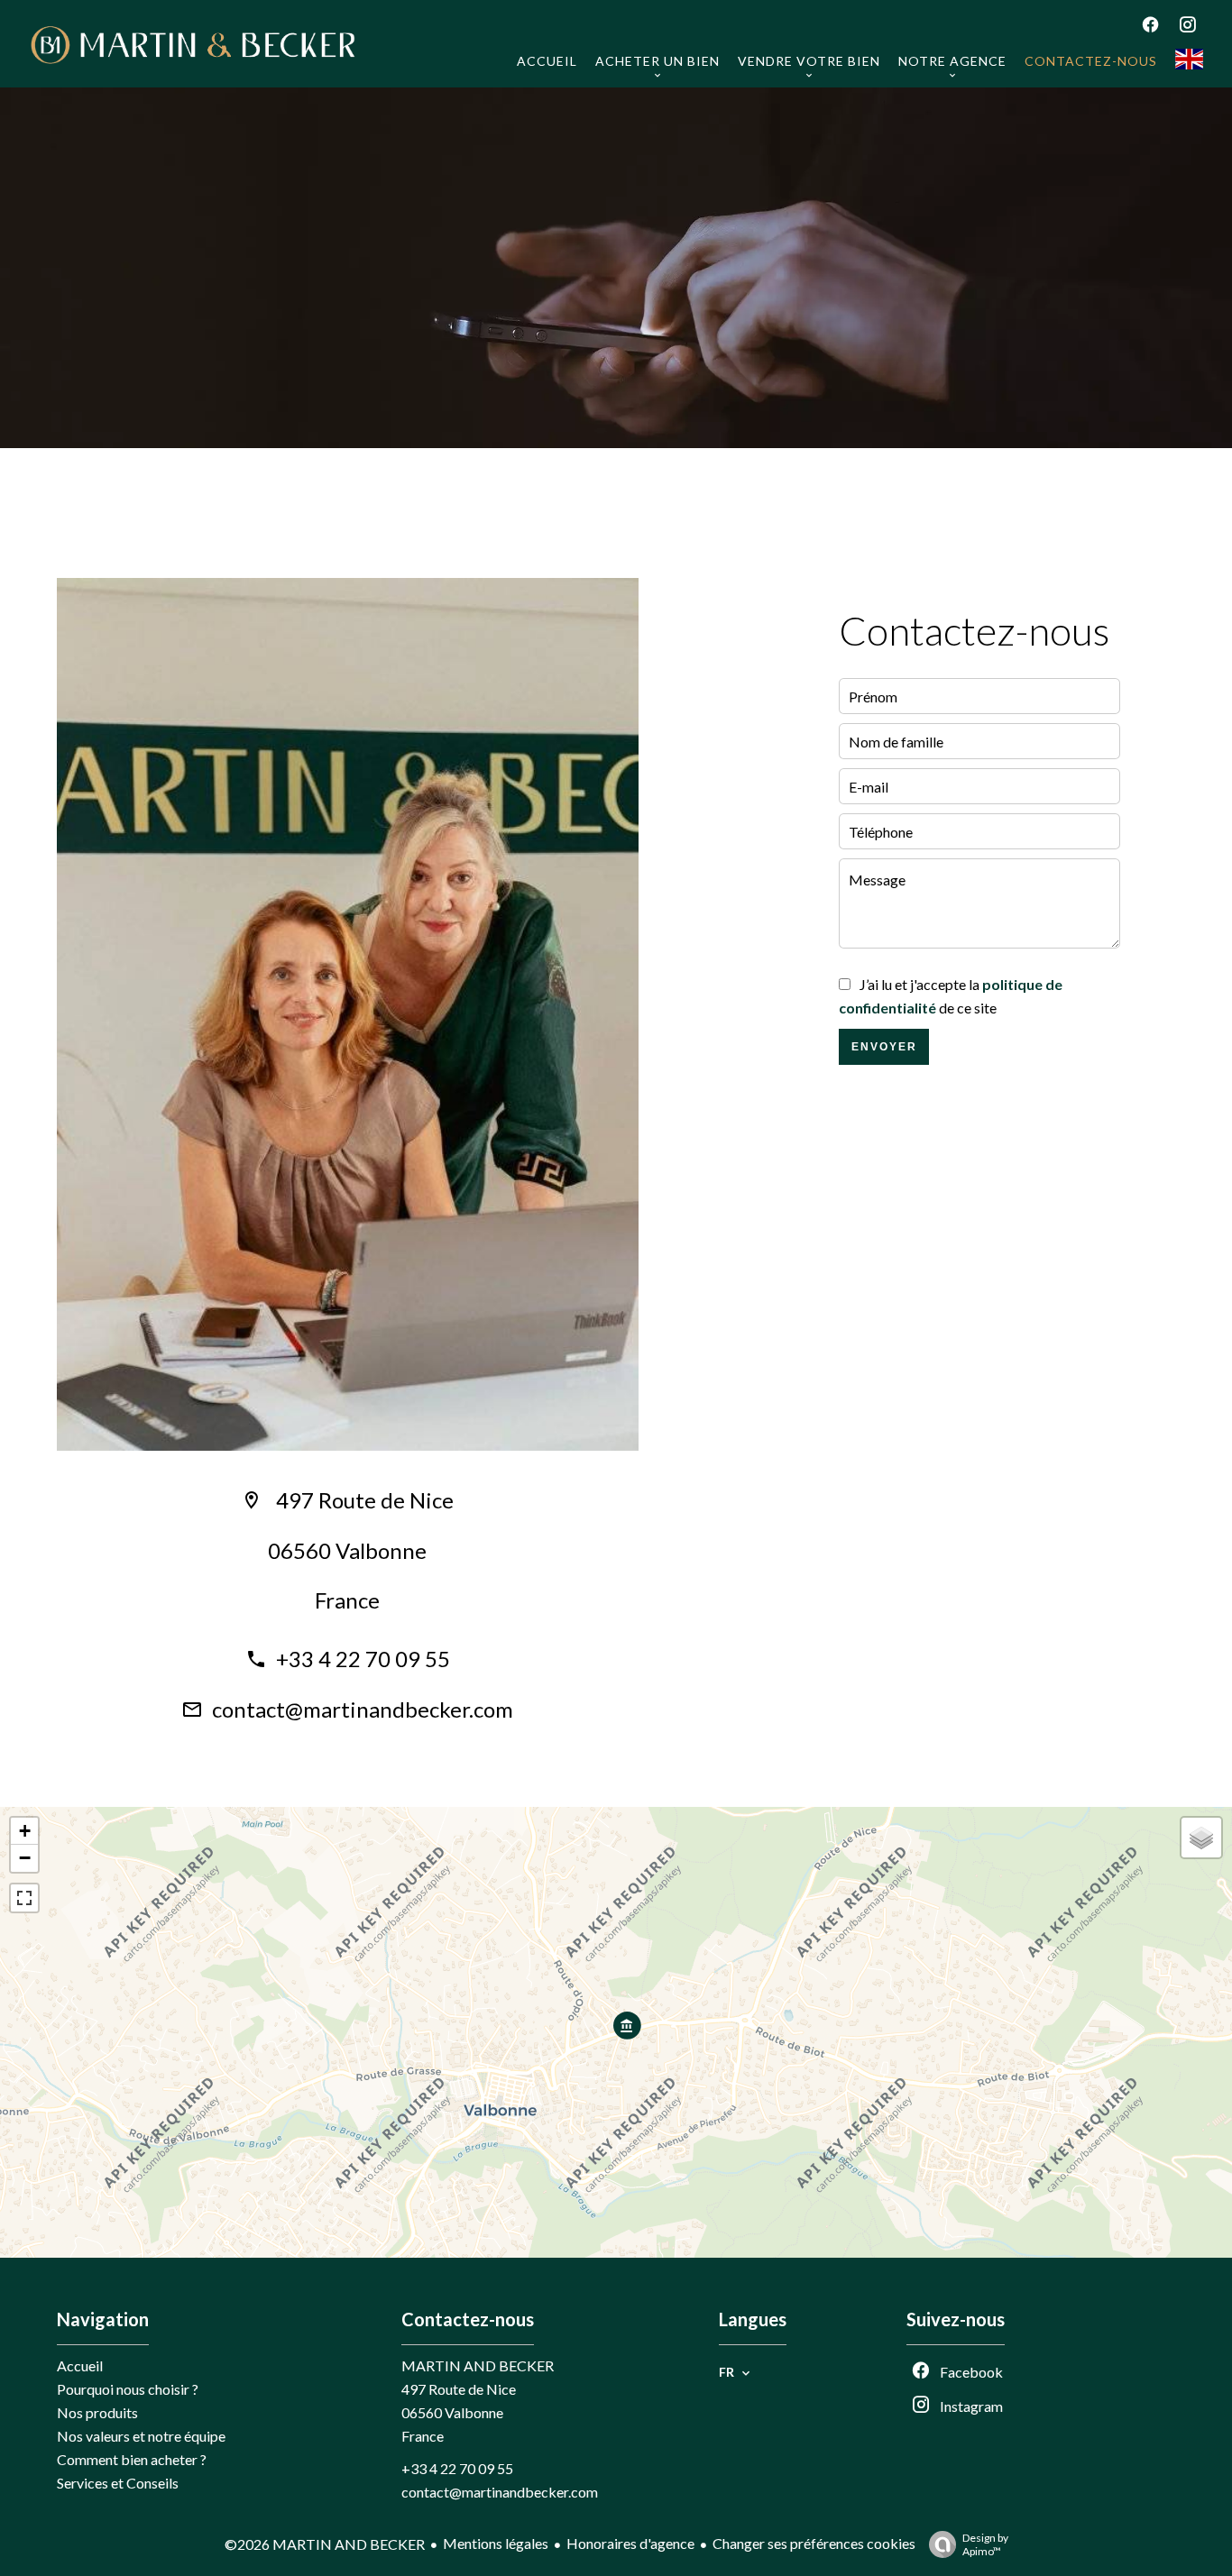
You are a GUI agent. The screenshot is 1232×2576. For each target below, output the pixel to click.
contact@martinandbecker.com (363, 1709)
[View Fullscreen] (24, 1898)
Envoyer (884, 1047)
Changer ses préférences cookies (814, 2543)
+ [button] (25, 1831)
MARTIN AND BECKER (478, 2365)
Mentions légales (496, 2543)
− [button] (25, 1858)
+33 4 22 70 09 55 (363, 1659)
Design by (985, 2544)
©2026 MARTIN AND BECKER (325, 2544)
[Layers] (1201, 1838)
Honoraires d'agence (630, 2543)
